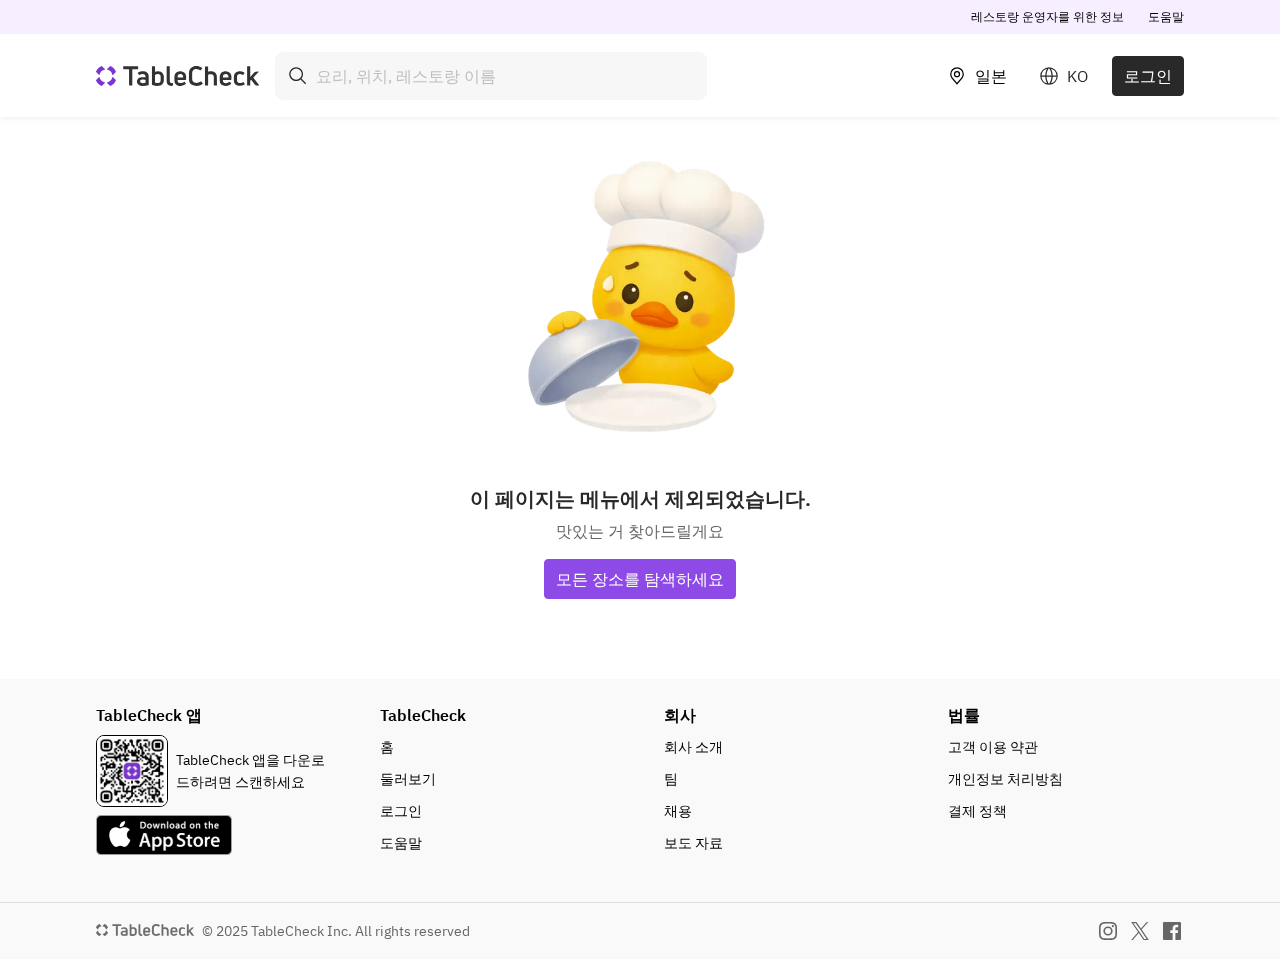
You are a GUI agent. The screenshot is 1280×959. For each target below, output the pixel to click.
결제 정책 (977, 811)
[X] (1140, 931)
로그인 (1148, 76)
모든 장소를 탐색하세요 (640, 579)
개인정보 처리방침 (1005, 779)
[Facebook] (1172, 931)
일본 (991, 76)
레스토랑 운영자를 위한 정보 (1047, 16)
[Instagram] (1108, 931)
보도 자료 (693, 843)
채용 (678, 811)
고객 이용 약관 (993, 747)
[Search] (298, 76)
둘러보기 (408, 779)
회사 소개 (693, 747)
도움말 (1166, 16)
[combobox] (491, 76)
